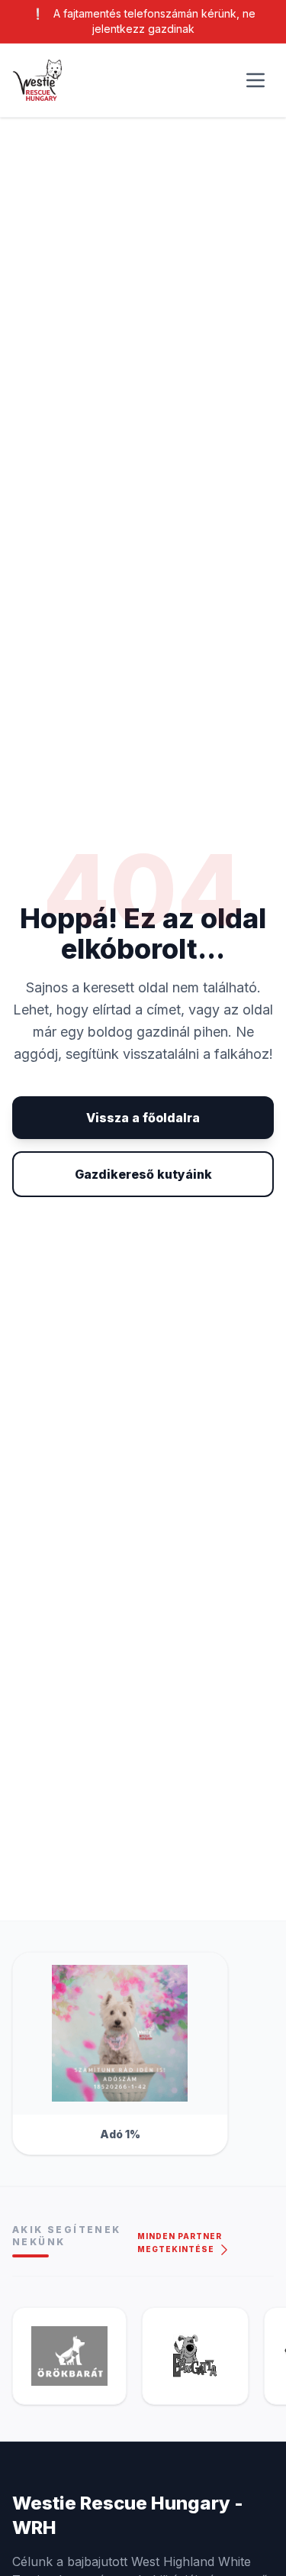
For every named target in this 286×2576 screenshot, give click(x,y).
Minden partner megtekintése (180, 2243)
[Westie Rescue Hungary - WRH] (37, 81)
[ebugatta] (195, 2356)
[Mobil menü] (255, 80)
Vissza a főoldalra (143, 1118)
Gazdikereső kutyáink (143, 1174)
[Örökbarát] (69, 2356)
